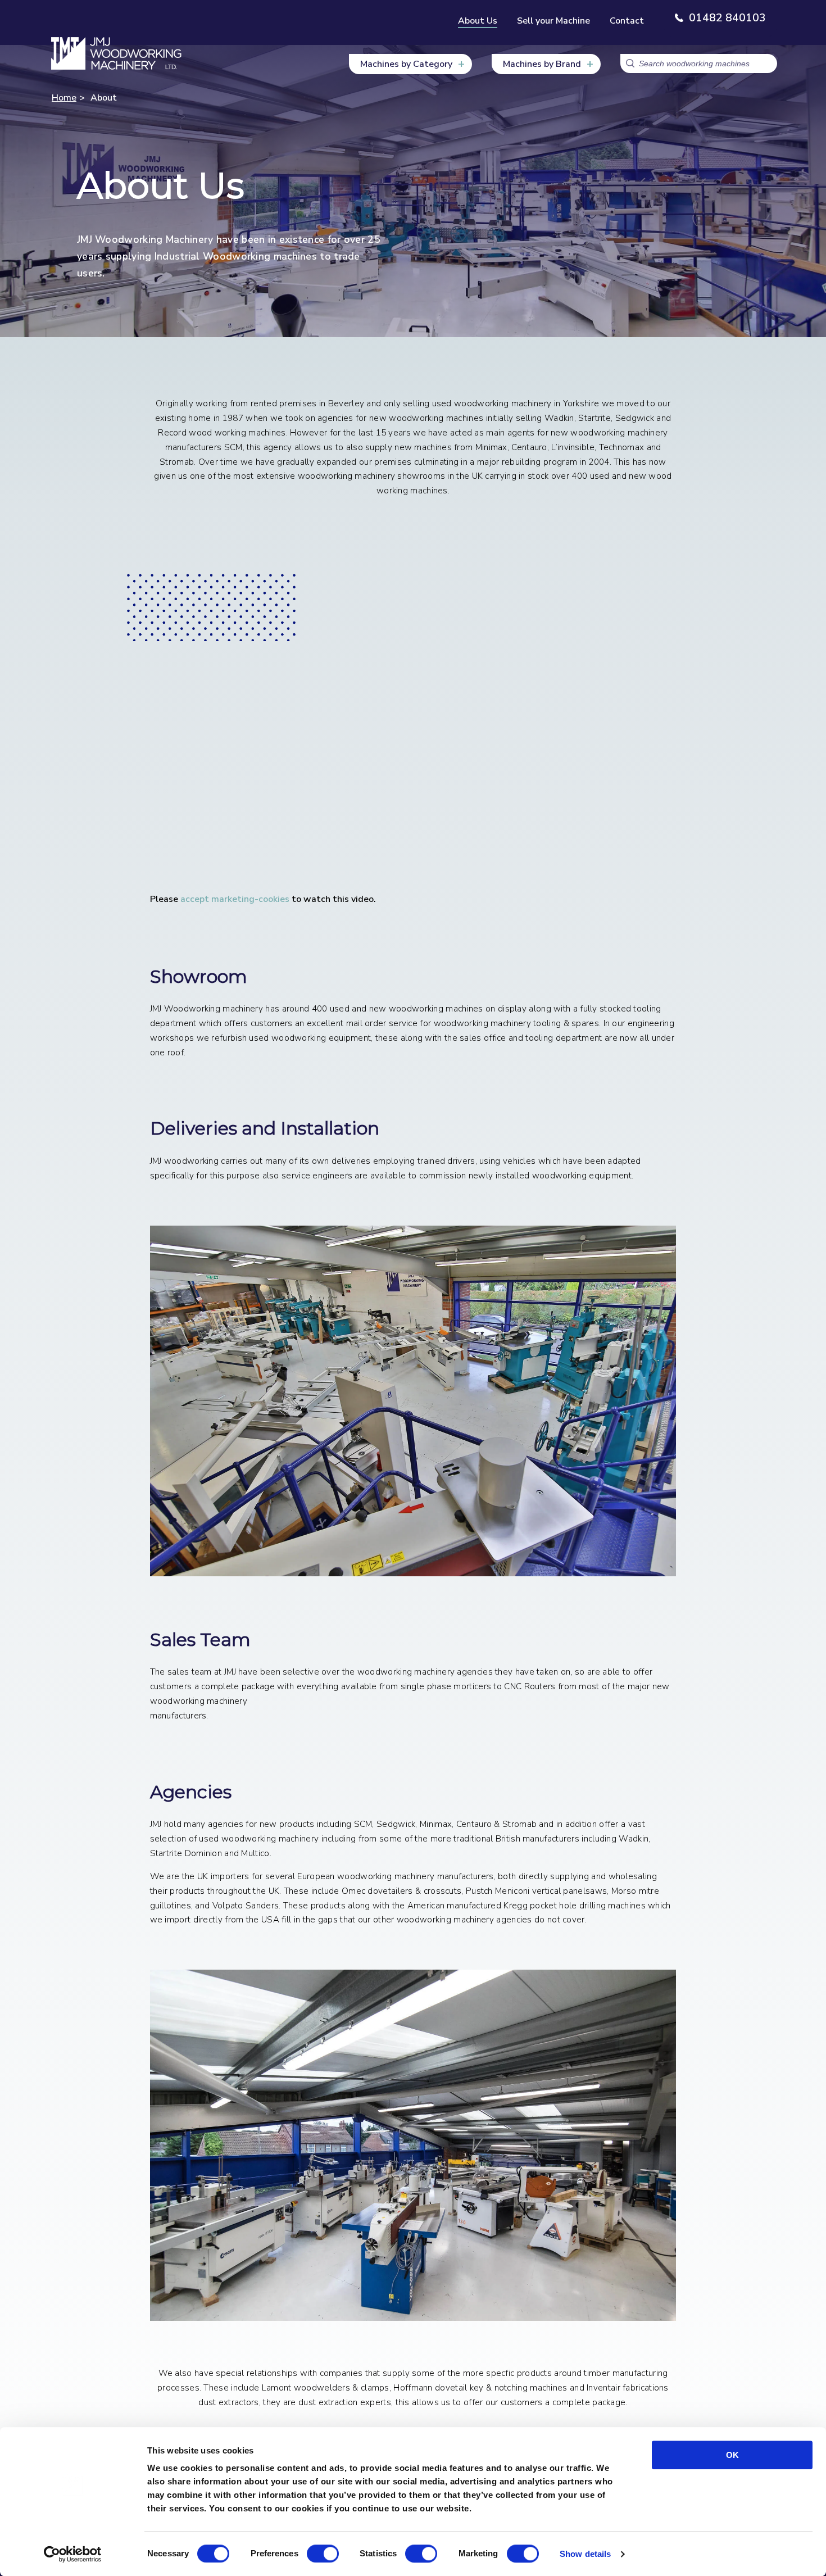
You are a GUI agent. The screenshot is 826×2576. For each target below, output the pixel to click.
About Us (478, 21)
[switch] (323, 2554)
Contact (627, 21)
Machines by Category (406, 64)
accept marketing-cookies (235, 899)
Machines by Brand (542, 64)
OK (732, 2455)
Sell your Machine (553, 21)
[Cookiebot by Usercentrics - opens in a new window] (73, 2554)
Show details (585, 2554)
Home (64, 98)
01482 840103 (727, 18)
